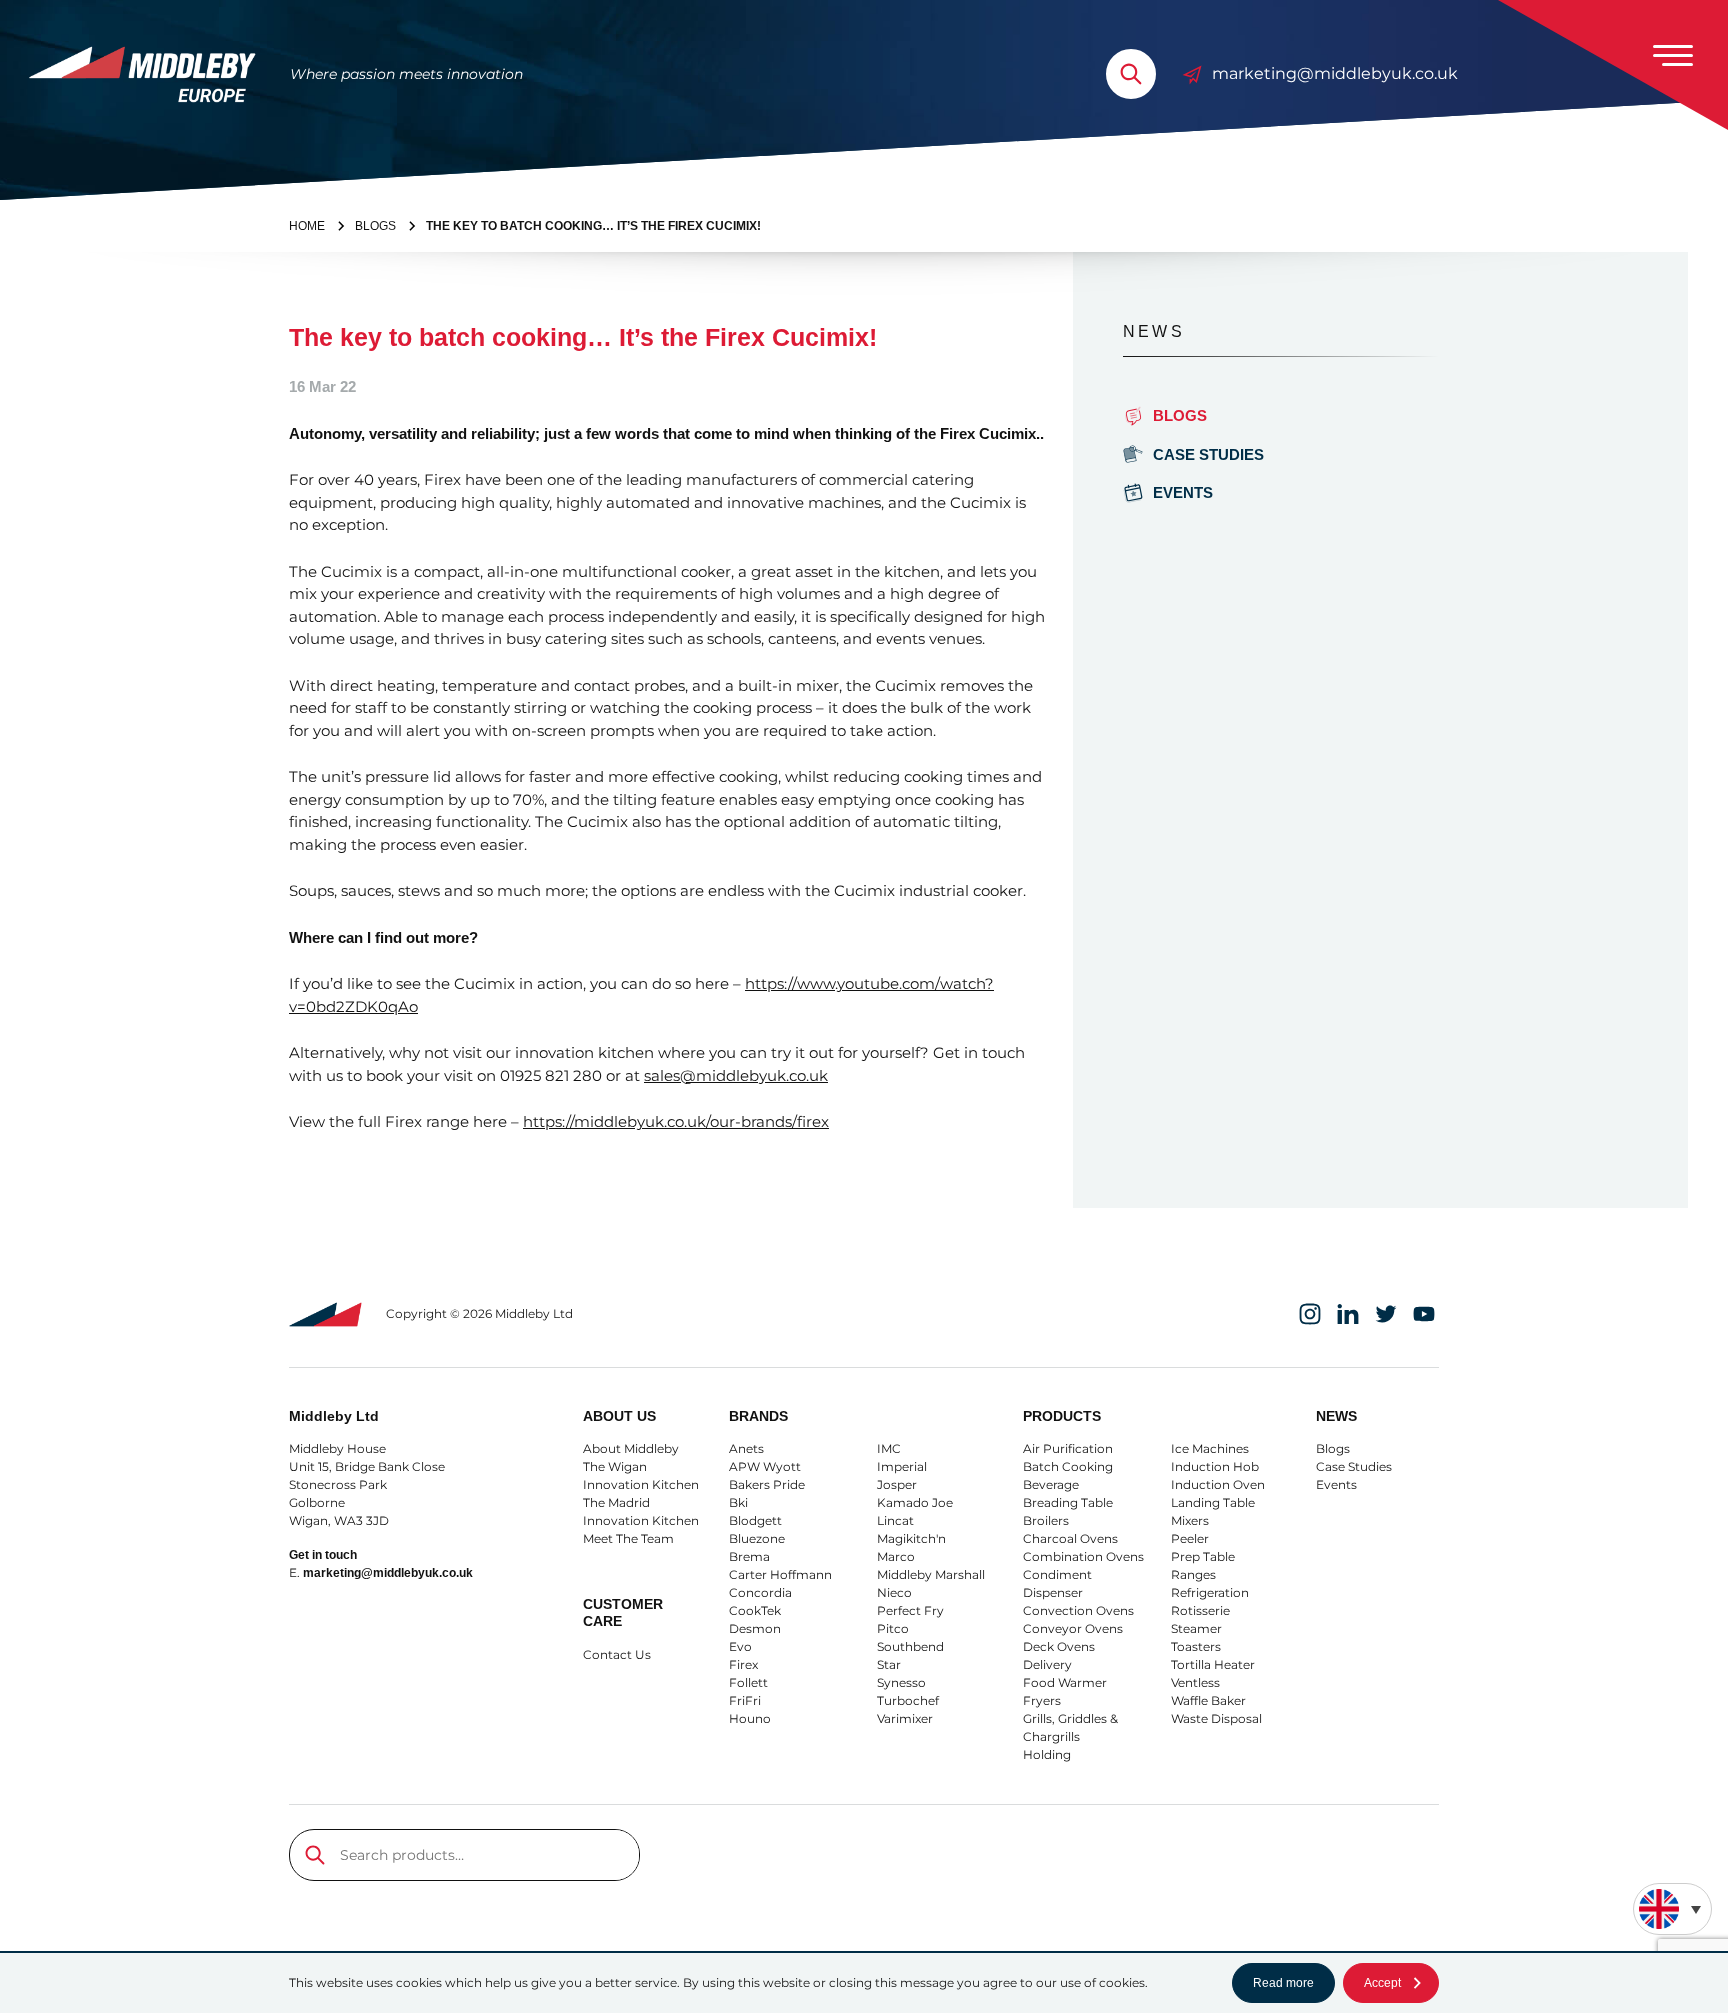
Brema (749, 1556)
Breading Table (1068, 1502)
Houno (750, 1718)
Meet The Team (628, 1538)
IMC (889, 1448)
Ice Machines (1210, 1448)
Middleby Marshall (931, 1574)
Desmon (755, 1628)
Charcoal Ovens (1070, 1538)
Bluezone (757, 1538)
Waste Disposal (1216, 1718)
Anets (746, 1448)
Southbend (910, 1646)
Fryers (1042, 1700)
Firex (743, 1664)
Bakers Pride (767, 1484)
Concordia (760, 1592)
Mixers (1190, 1520)
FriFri (745, 1700)
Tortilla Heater (1213, 1664)
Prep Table (1203, 1556)
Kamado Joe (915, 1502)
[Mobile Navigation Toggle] (1673, 55)
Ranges (1193, 1574)
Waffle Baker (1208, 1700)
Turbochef (908, 1700)
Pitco (893, 1628)
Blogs (1333, 1448)
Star (889, 1664)
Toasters (1196, 1646)
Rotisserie (1200, 1610)
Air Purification (1068, 1448)
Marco (896, 1556)
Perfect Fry (910, 1610)
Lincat (895, 1520)
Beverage (1051, 1484)
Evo (740, 1646)
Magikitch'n (911, 1538)
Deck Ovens (1059, 1646)
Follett (748, 1682)
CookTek (755, 1610)
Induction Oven (1218, 1484)
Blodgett (755, 1520)
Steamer (1196, 1628)
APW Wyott (765, 1466)
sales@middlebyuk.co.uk (736, 1075)
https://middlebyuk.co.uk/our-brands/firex (676, 1121)
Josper (897, 1484)
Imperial (902, 1466)
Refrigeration (1210, 1592)
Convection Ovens (1078, 1610)
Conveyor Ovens (1073, 1628)
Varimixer (905, 1718)
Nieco (894, 1592)
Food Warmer (1065, 1682)
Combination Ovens (1083, 1556)
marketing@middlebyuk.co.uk (1335, 73)
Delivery (1047, 1664)
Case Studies (1208, 454)
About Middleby (631, 1448)
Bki (738, 1502)
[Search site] (1131, 74)
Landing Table (1213, 1502)
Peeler (1190, 1538)
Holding (1047, 1754)
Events (1183, 492)
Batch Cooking (1068, 1466)
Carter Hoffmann (780, 1574)
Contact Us (617, 1654)
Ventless (1195, 1682)
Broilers (1046, 1520)
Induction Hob (1215, 1466)
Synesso (901, 1682)
